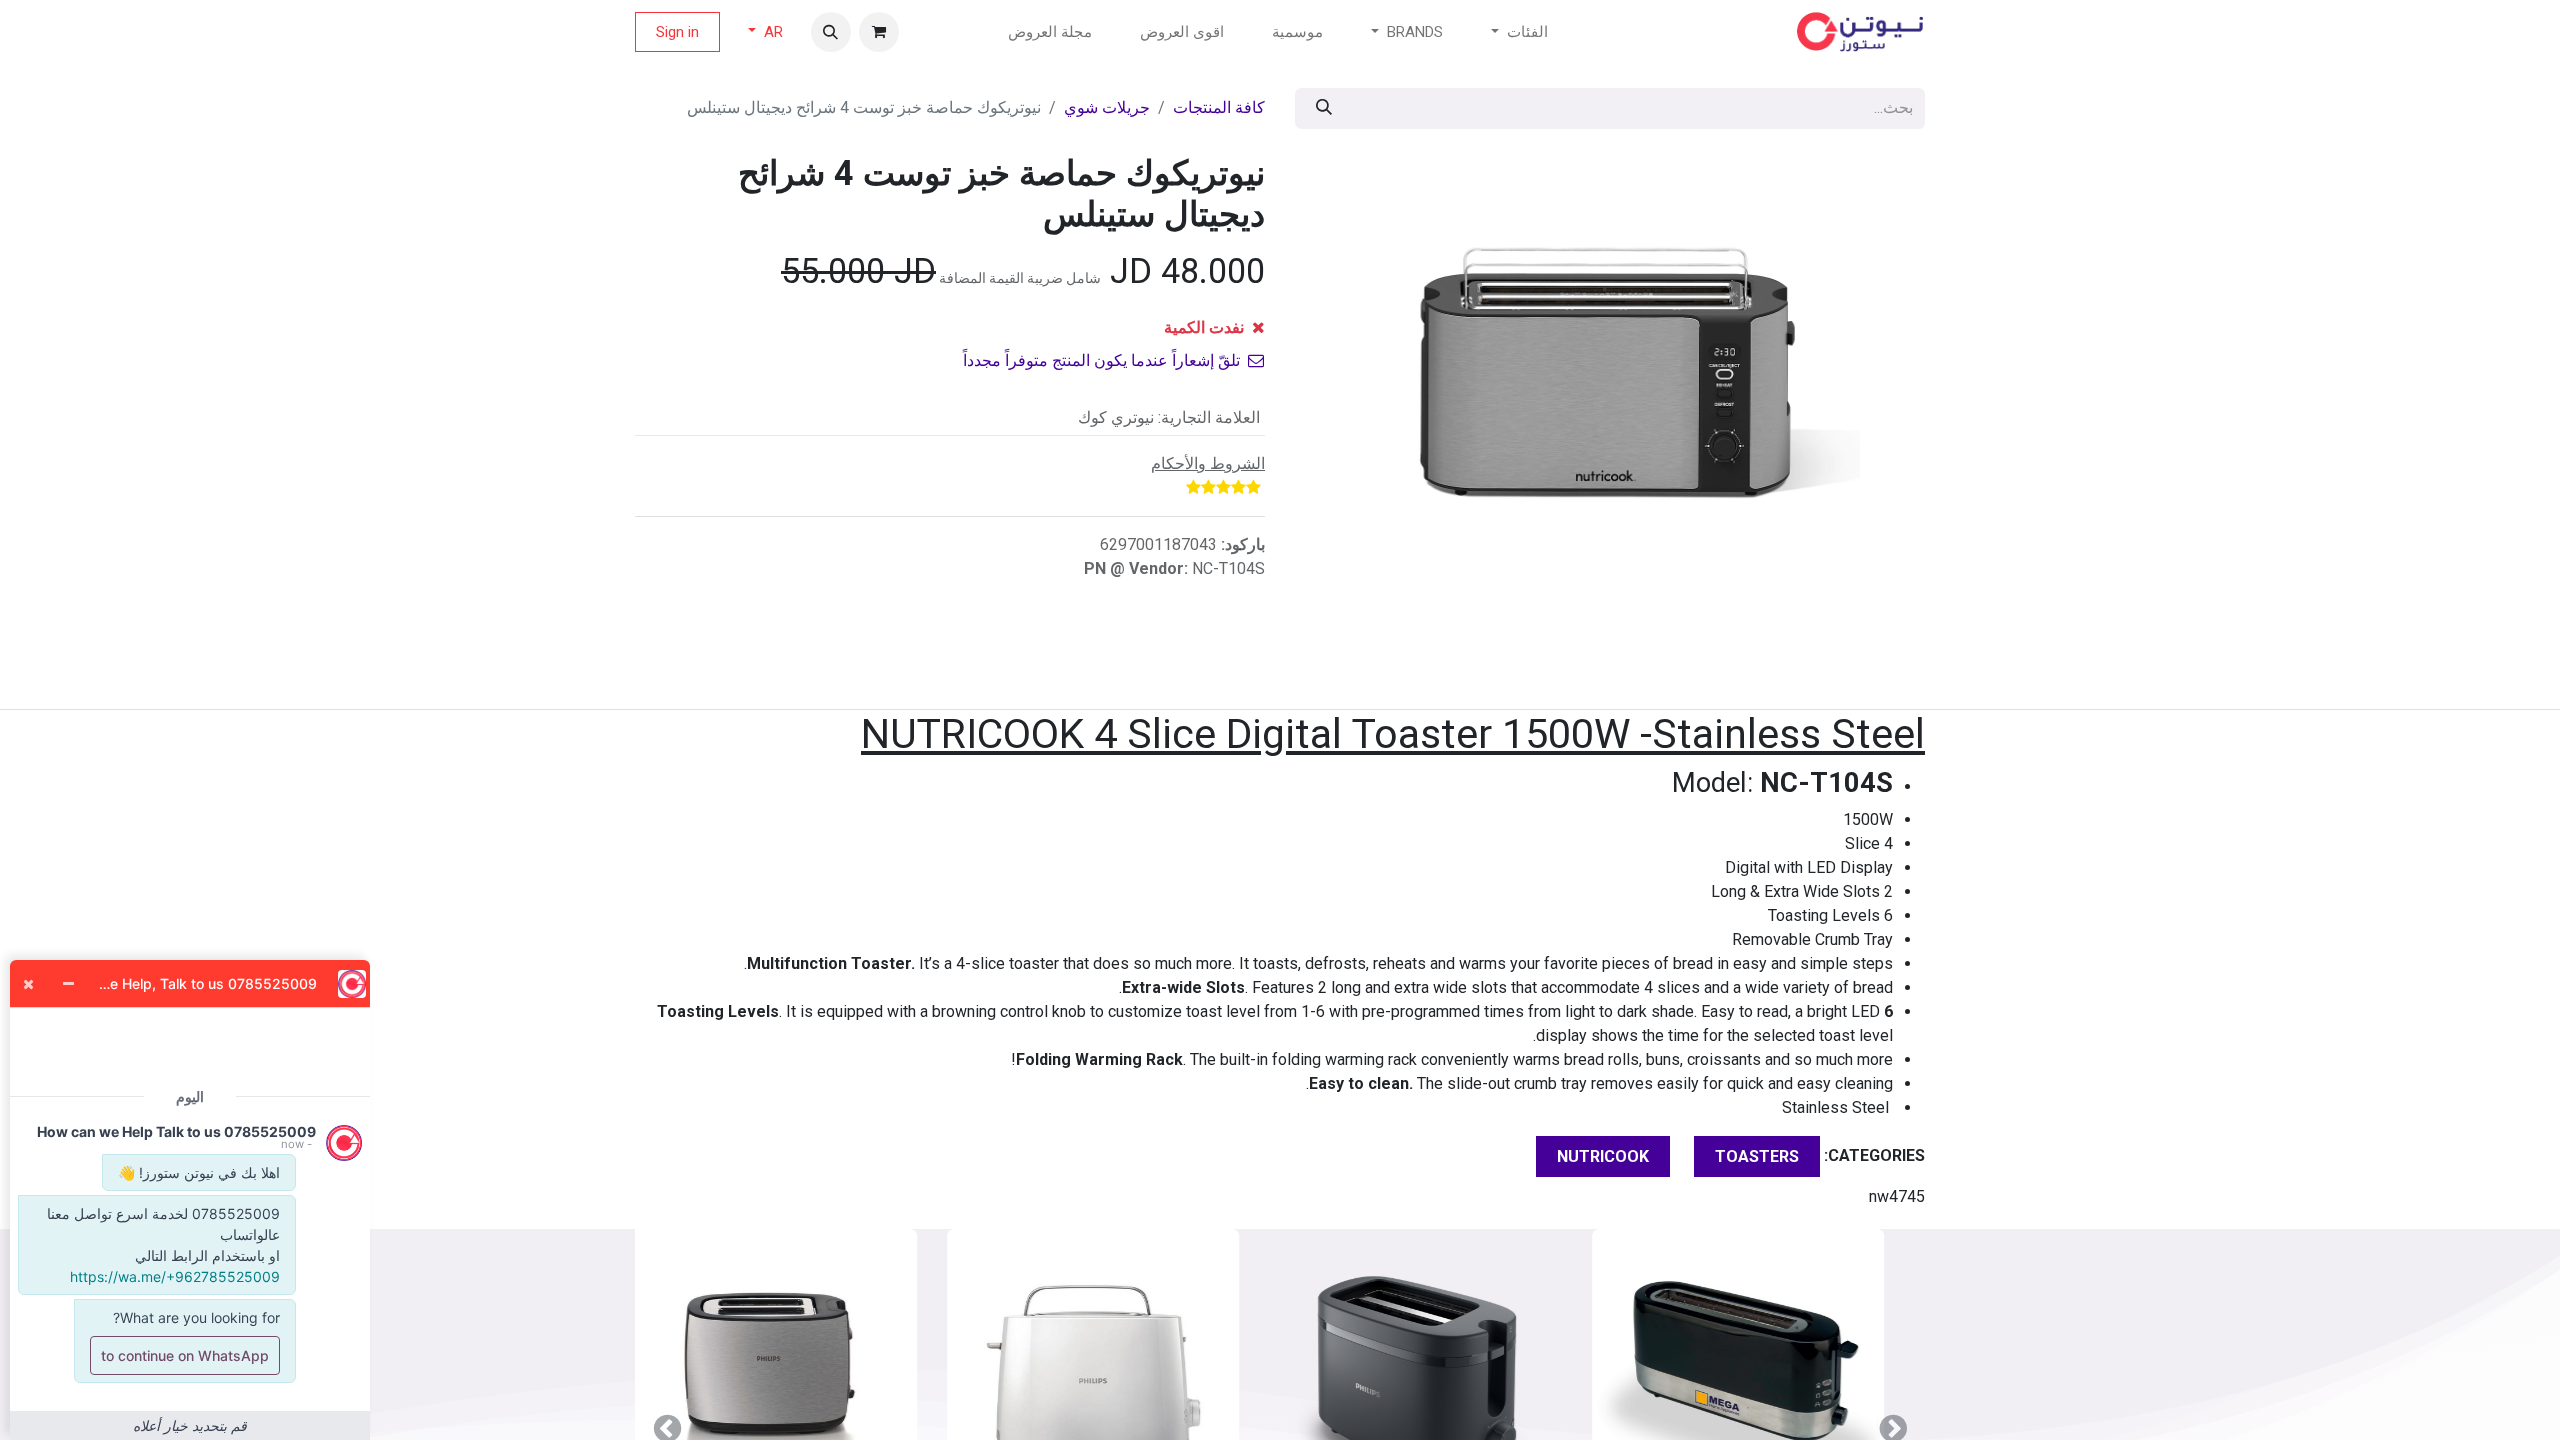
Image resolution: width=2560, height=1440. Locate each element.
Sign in (677, 32)
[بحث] (1324, 108)
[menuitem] (1297, 32)
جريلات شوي (1107, 107)
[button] (831, 32)
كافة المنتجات (1219, 107)
